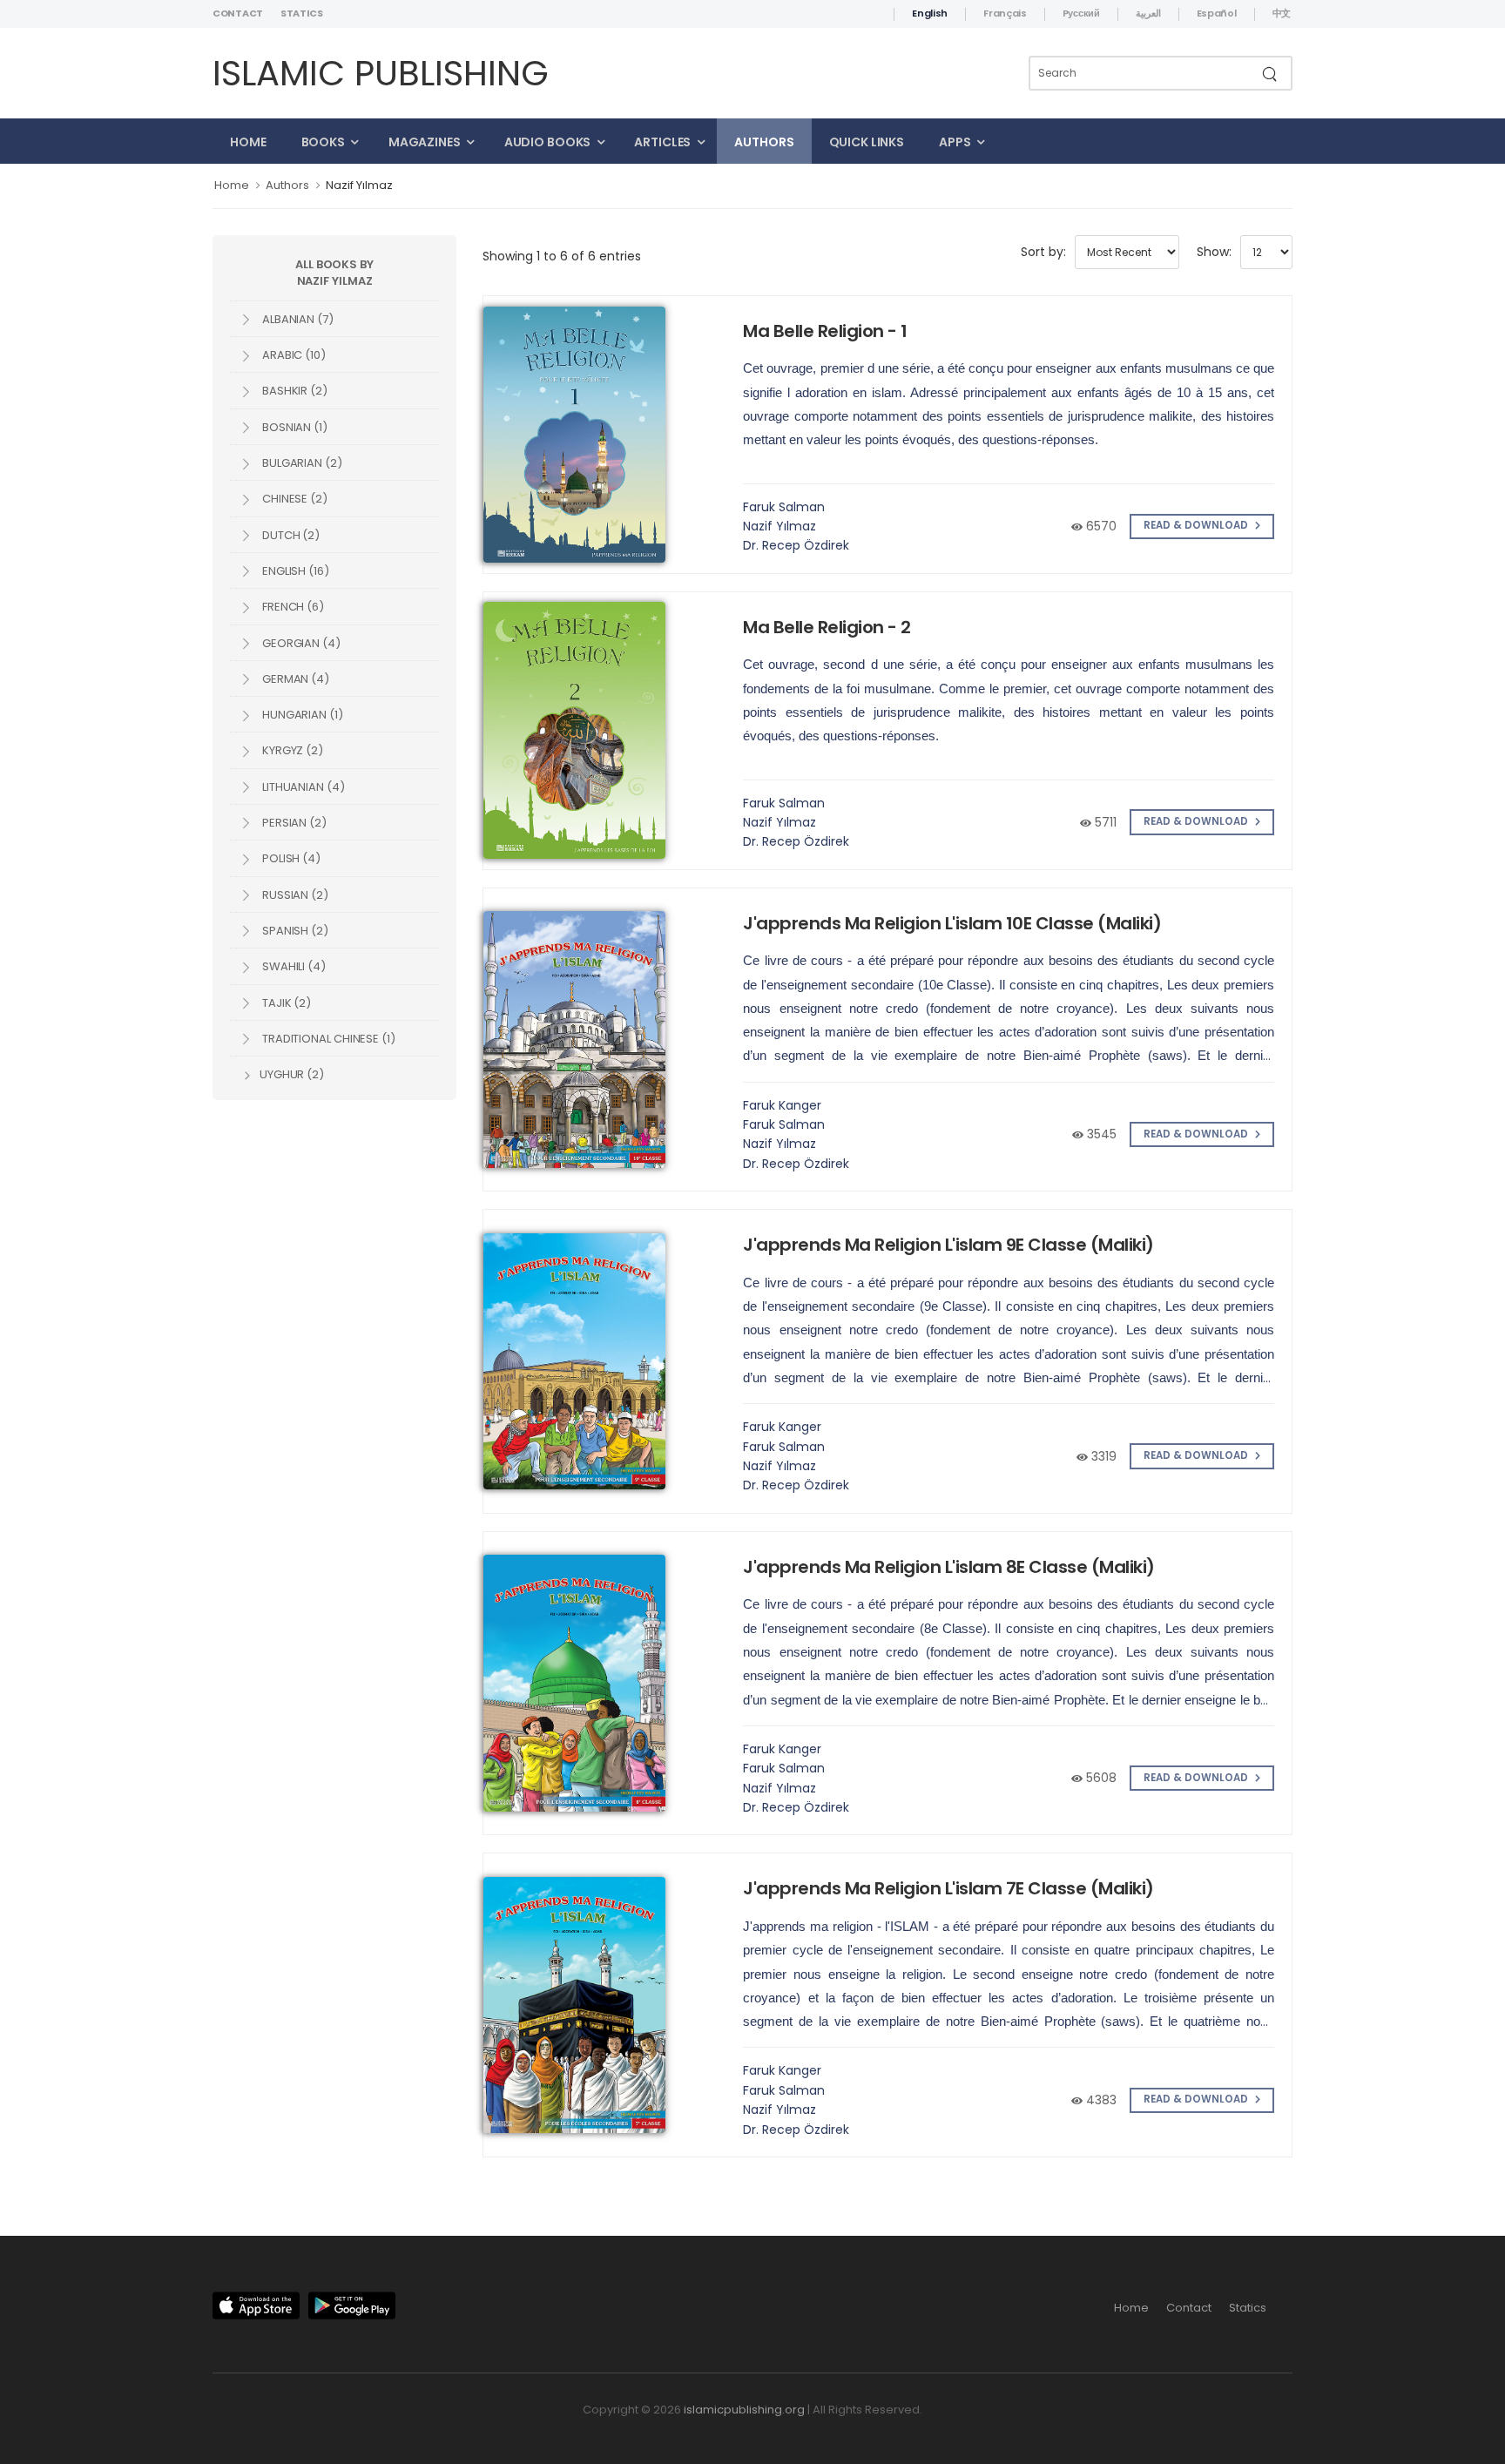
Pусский (1081, 13)
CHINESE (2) (294, 499)
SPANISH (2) (294, 931)
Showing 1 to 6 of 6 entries (562, 256)
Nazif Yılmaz (359, 185)
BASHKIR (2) (294, 391)
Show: (1214, 252)
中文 (1282, 13)
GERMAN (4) (294, 679)
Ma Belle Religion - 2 (827, 627)
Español (1217, 13)
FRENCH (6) (292, 607)
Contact (238, 13)
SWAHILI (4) (293, 966)
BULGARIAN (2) (301, 463)
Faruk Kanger (782, 1105)
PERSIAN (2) (293, 823)
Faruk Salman (784, 507)
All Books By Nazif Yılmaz (334, 273)
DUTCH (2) (290, 535)
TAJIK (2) (285, 1003)
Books (323, 142)
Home (248, 142)
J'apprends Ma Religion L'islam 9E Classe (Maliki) (948, 1245)
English (930, 13)
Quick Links (867, 142)
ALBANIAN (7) (297, 319)
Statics (302, 13)
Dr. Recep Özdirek (796, 545)
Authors (764, 142)
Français (1005, 13)
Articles (662, 142)
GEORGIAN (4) (300, 643)
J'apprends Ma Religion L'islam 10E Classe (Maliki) (952, 923)
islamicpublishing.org (744, 2410)
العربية (1148, 13)
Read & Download (1197, 525)
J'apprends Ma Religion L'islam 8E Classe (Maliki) (949, 1567)
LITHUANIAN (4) (302, 787)
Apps (955, 142)
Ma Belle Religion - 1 (825, 331)
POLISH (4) (290, 858)
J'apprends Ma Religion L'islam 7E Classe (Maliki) (948, 1888)
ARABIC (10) (293, 355)
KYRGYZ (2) (291, 750)
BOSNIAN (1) (294, 427)
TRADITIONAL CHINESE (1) (327, 1039)
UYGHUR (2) (290, 1074)
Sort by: (1043, 252)
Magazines (425, 142)
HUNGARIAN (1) (301, 715)
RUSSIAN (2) (294, 895)
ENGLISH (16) (294, 571)
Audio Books (548, 142)
